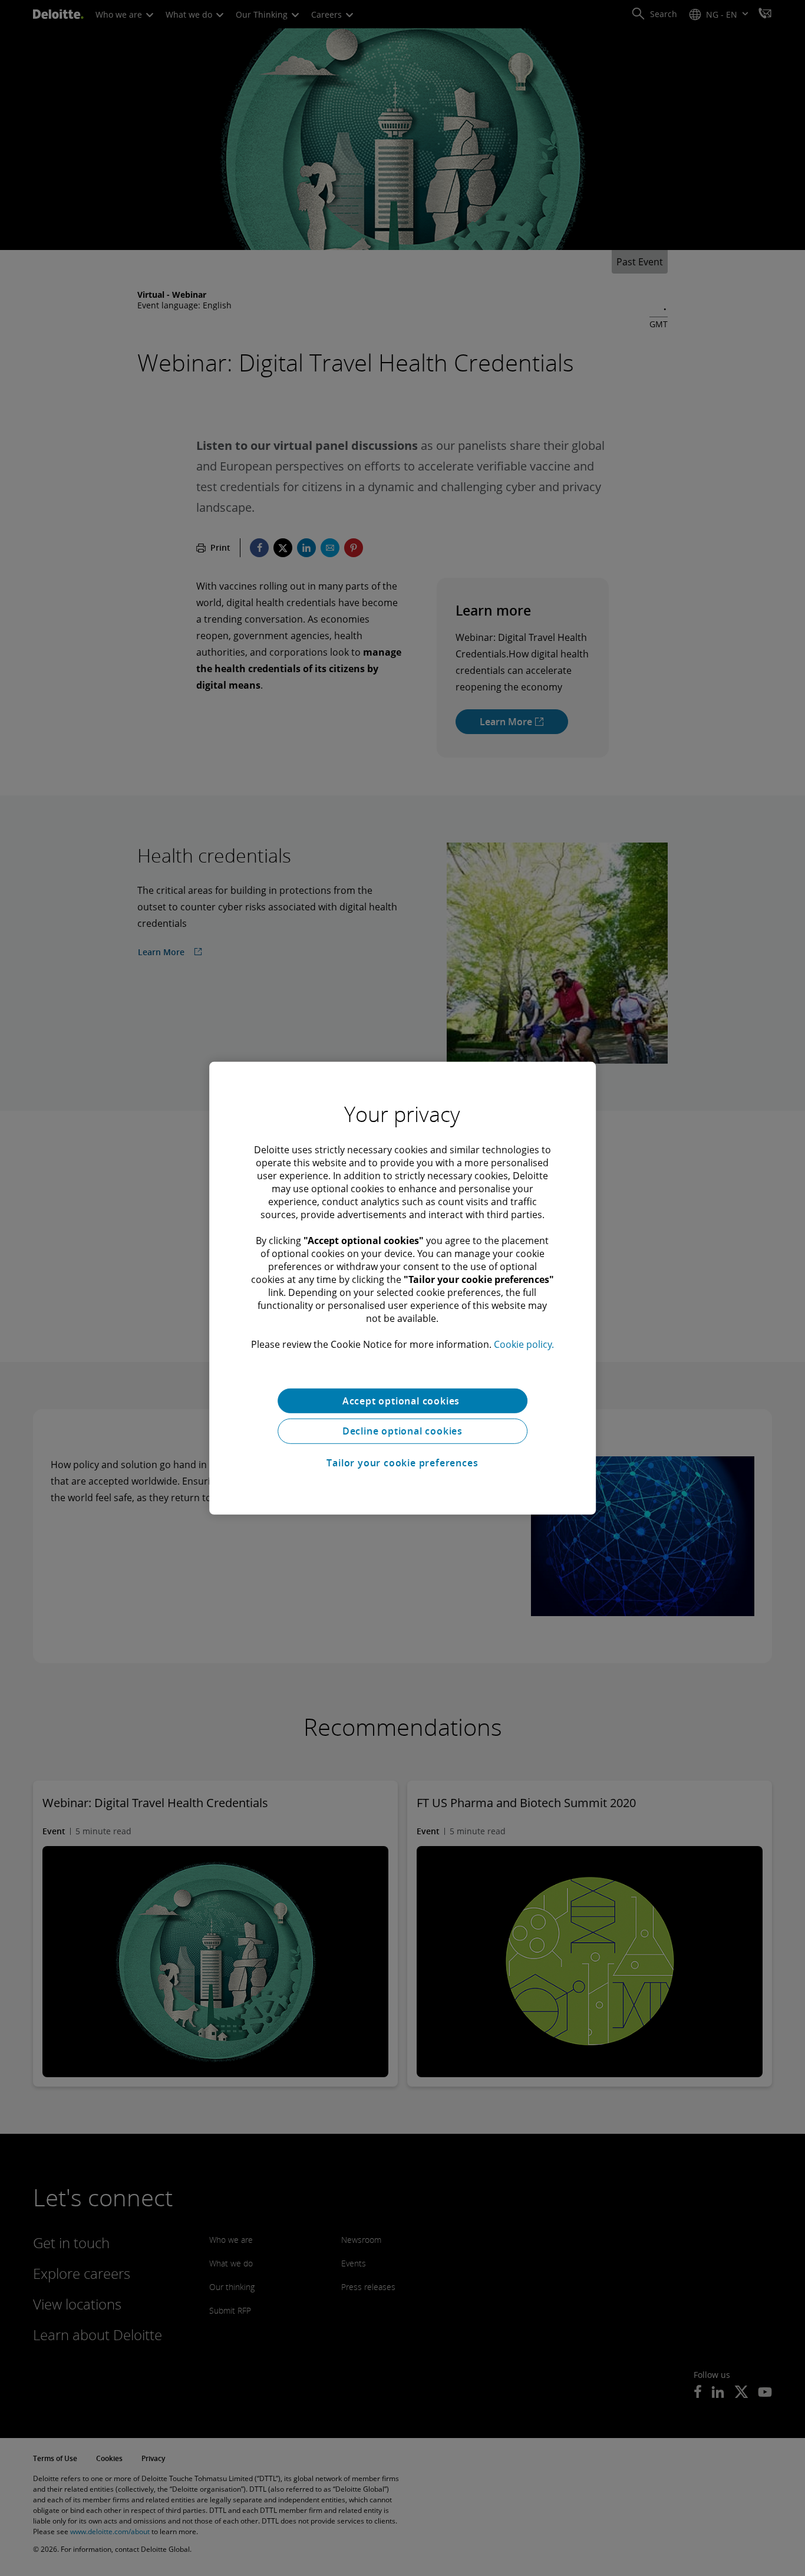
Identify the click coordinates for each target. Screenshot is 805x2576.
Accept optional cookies (402, 1400)
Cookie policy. (524, 1344)
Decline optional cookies (402, 1431)
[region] (402, 1288)
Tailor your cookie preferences (402, 1463)
